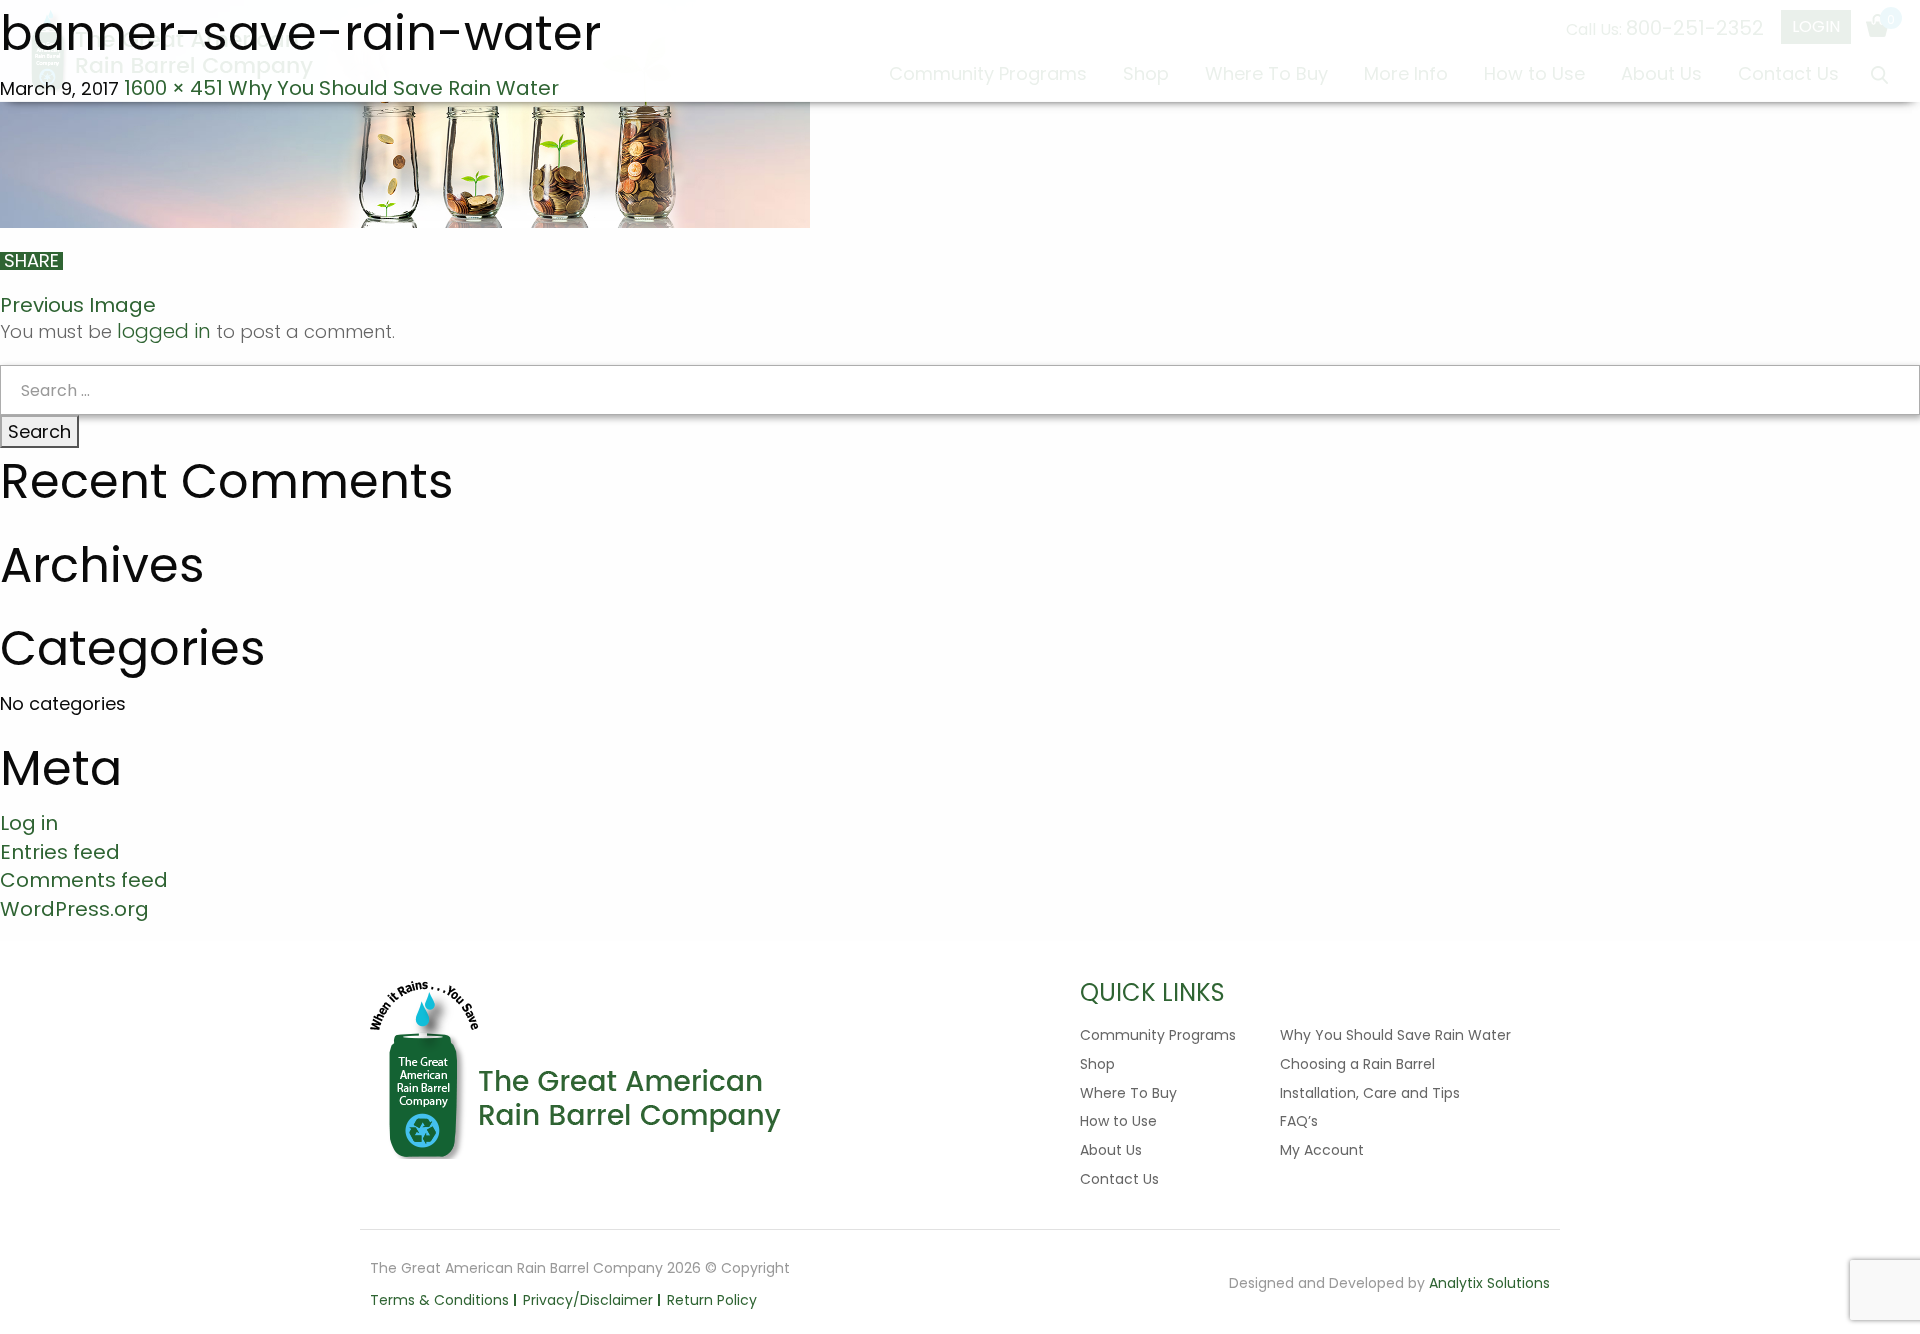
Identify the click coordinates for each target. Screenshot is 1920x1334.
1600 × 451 (173, 88)
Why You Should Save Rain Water (393, 88)
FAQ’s (1299, 1121)
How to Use (1118, 1121)
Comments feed (84, 880)
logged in (164, 331)
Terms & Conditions (439, 1300)
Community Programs (1158, 1035)
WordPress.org (74, 909)
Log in (29, 823)
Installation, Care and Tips (1370, 1093)
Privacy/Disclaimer (588, 1300)
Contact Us (1119, 1179)
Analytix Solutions (1489, 1283)
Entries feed (60, 852)
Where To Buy (1128, 1093)
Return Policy (712, 1300)
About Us (1111, 1150)
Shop (1097, 1064)
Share (31, 261)
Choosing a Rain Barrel (1357, 1064)
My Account (1322, 1150)
